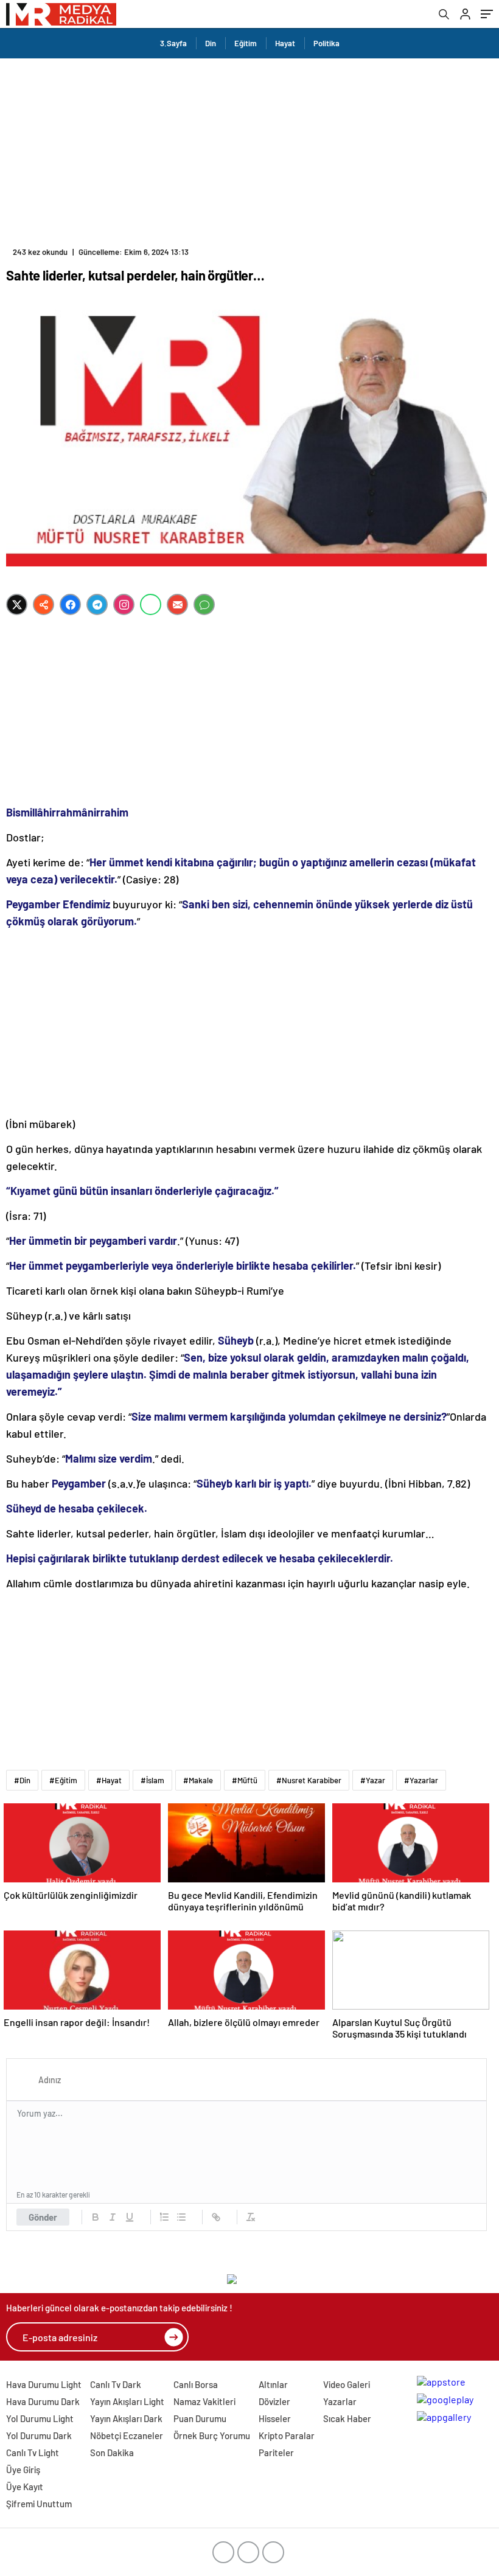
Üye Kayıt (25, 2487)
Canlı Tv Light (33, 2452)
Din (211, 43)
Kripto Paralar (287, 2435)
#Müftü (245, 1780)
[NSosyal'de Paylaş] (44, 604)
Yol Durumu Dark (39, 2435)
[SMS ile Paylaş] (204, 604)
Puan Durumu (200, 2418)
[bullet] (181, 2217)
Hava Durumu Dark (43, 2401)
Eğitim (246, 43)
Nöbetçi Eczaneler (127, 2435)
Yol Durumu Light (40, 2418)
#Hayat (109, 1780)
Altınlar (273, 2384)
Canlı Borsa (196, 2384)
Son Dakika (112, 2452)
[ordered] (164, 2217)
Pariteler (276, 2452)
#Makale (198, 1780)
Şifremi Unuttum (39, 2504)
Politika (326, 43)
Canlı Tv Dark (116, 2384)
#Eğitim (63, 1780)
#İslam (152, 1780)
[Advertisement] (249, 150)
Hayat (285, 43)
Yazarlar (340, 2401)
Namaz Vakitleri (204, 2401)
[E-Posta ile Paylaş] (177, 604)
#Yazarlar (421, 1780)
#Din (22, 1780)
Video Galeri (347, 2384)
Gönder (43, 2217)
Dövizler (274, 2401)
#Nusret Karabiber (309, 1780)
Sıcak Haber (347, 2418)
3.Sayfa (173, 43)
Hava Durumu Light (44, 2384)
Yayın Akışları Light (127, 2401)
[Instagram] (124, 604)
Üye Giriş (23, 2470)
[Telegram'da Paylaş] (97, 604)
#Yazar (373, 1780)
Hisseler (275, 2418)
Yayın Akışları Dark (126, 2418)
